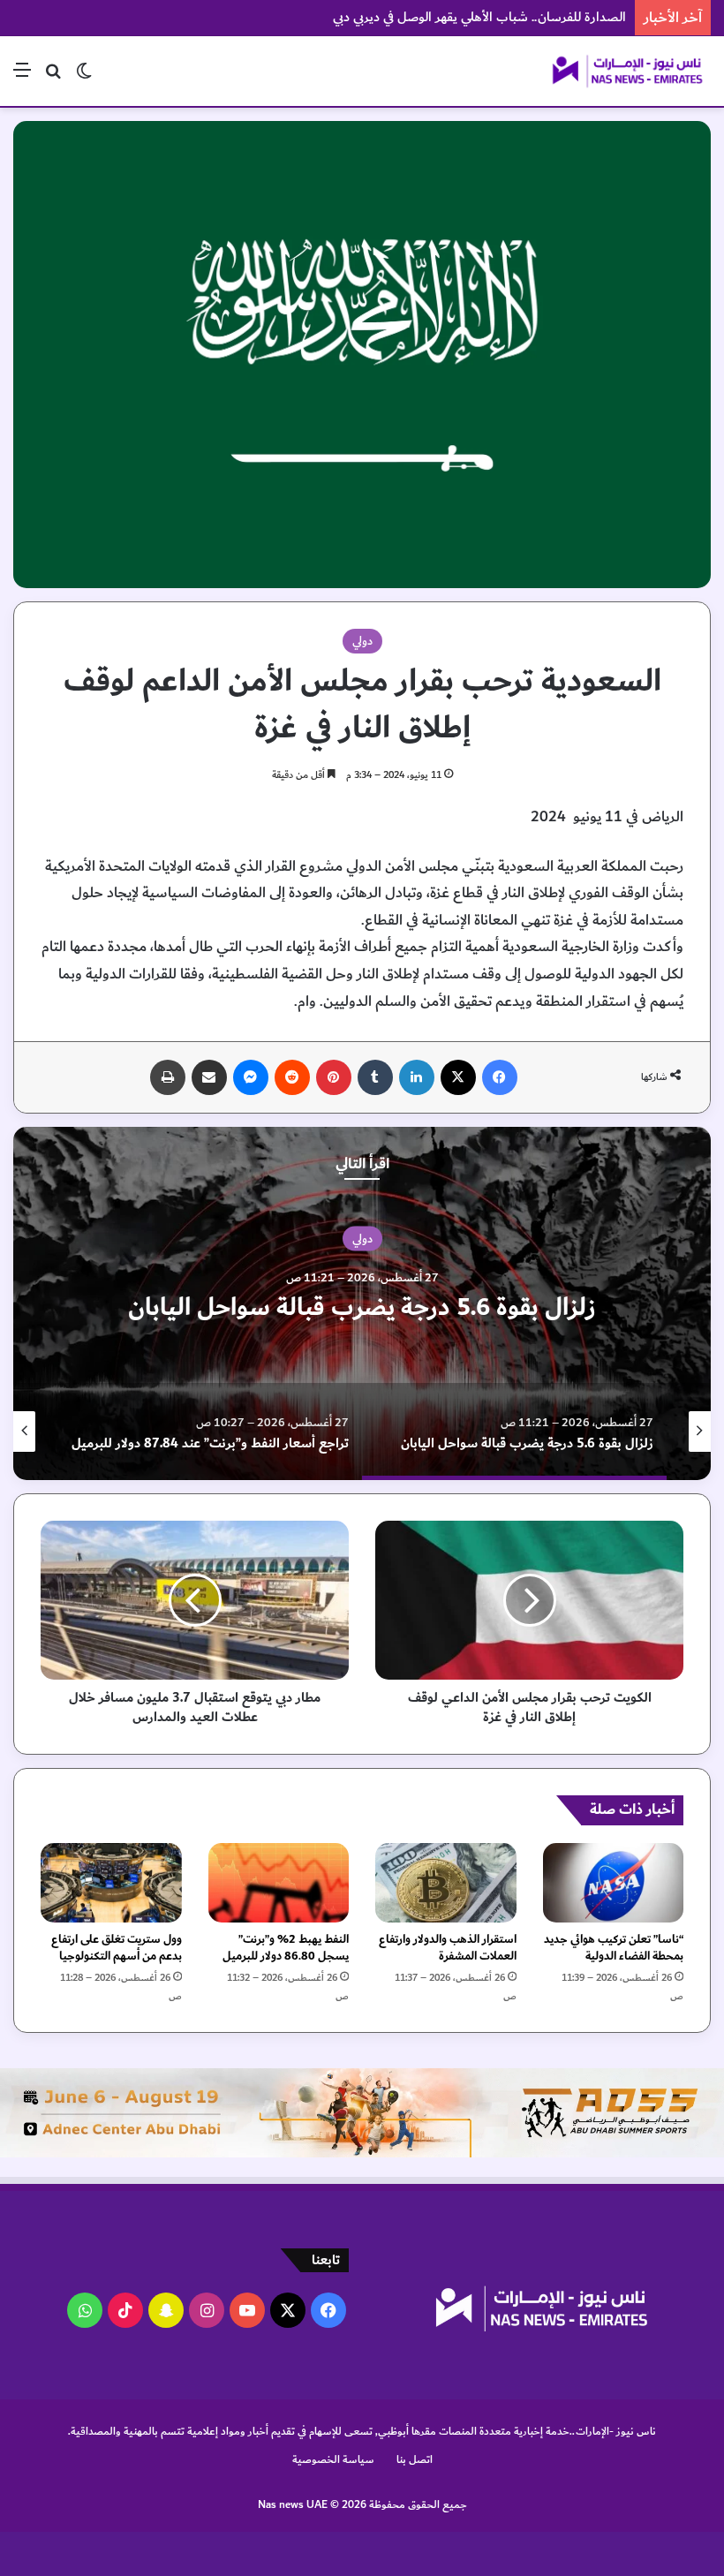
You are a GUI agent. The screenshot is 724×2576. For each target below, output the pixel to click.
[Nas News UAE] (627, 71)
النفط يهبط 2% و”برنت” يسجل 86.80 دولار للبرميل (286, 1948)
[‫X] (458, 1077)
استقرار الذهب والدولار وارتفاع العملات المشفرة (448, 1948)
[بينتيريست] (334, 1077)
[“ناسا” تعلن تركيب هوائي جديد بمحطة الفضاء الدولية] (614, 1883)
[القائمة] (22, 77)
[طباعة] (168, 1077)
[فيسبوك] (500, 1077)
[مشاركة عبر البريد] (209, 1077)
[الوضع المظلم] (84, 77)
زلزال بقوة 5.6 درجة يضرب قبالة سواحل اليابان (362, 1307)
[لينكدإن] (417, 1077)
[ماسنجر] (251, 1077)
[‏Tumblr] (375, 1077)
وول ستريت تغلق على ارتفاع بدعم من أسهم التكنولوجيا (117, 1948)
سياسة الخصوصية (333, 2459)
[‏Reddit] (292, 1077)
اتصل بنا (415, 2459)
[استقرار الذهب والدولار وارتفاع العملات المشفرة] (446, 1883)
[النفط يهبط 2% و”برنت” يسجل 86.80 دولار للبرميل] (279, 1883)
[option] (362, 1303)
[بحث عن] (53, 77)
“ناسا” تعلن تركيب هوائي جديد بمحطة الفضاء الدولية (614, 1948)
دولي (362, 641)
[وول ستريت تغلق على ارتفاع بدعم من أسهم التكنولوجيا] (111, 1883)
